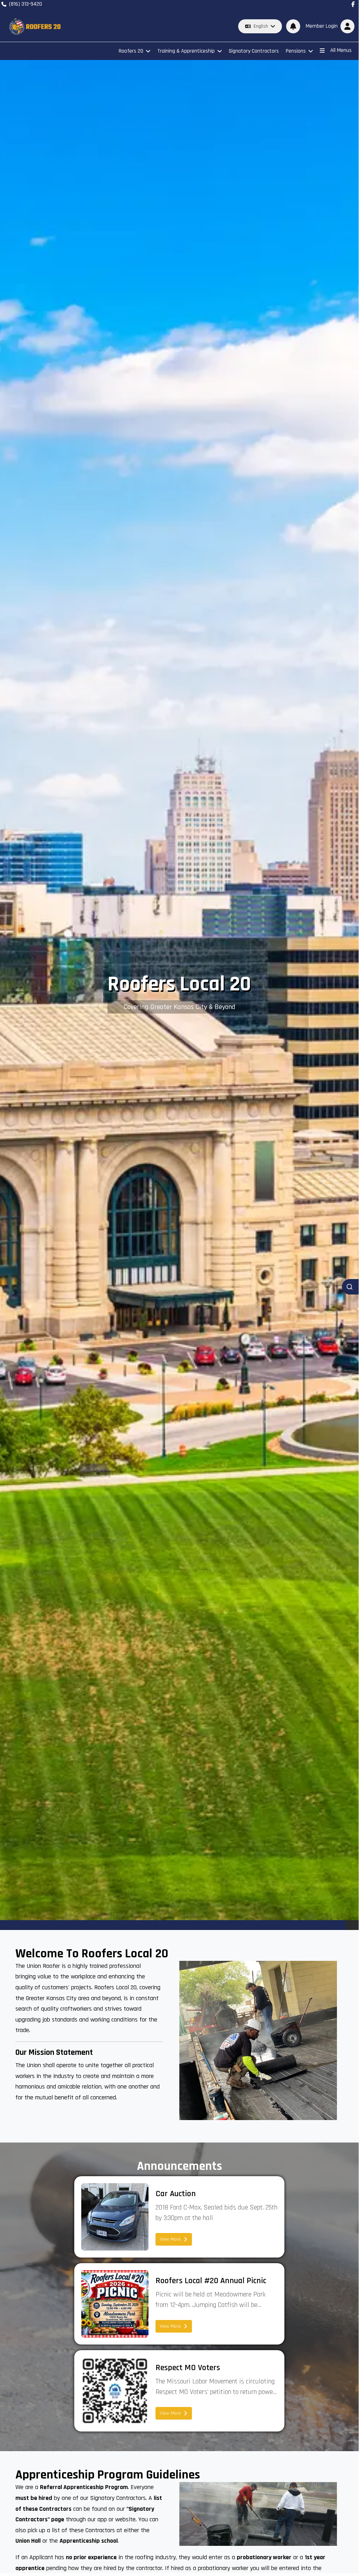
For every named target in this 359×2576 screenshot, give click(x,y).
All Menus (341, 50)
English (261, 26)
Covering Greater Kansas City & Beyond (179, 1007)
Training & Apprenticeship (186, 51)
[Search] (350, 1287)
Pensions (296, 51)
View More (170, 2239)
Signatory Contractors (254, 51)
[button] (329, 26)
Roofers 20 (131, 51)
